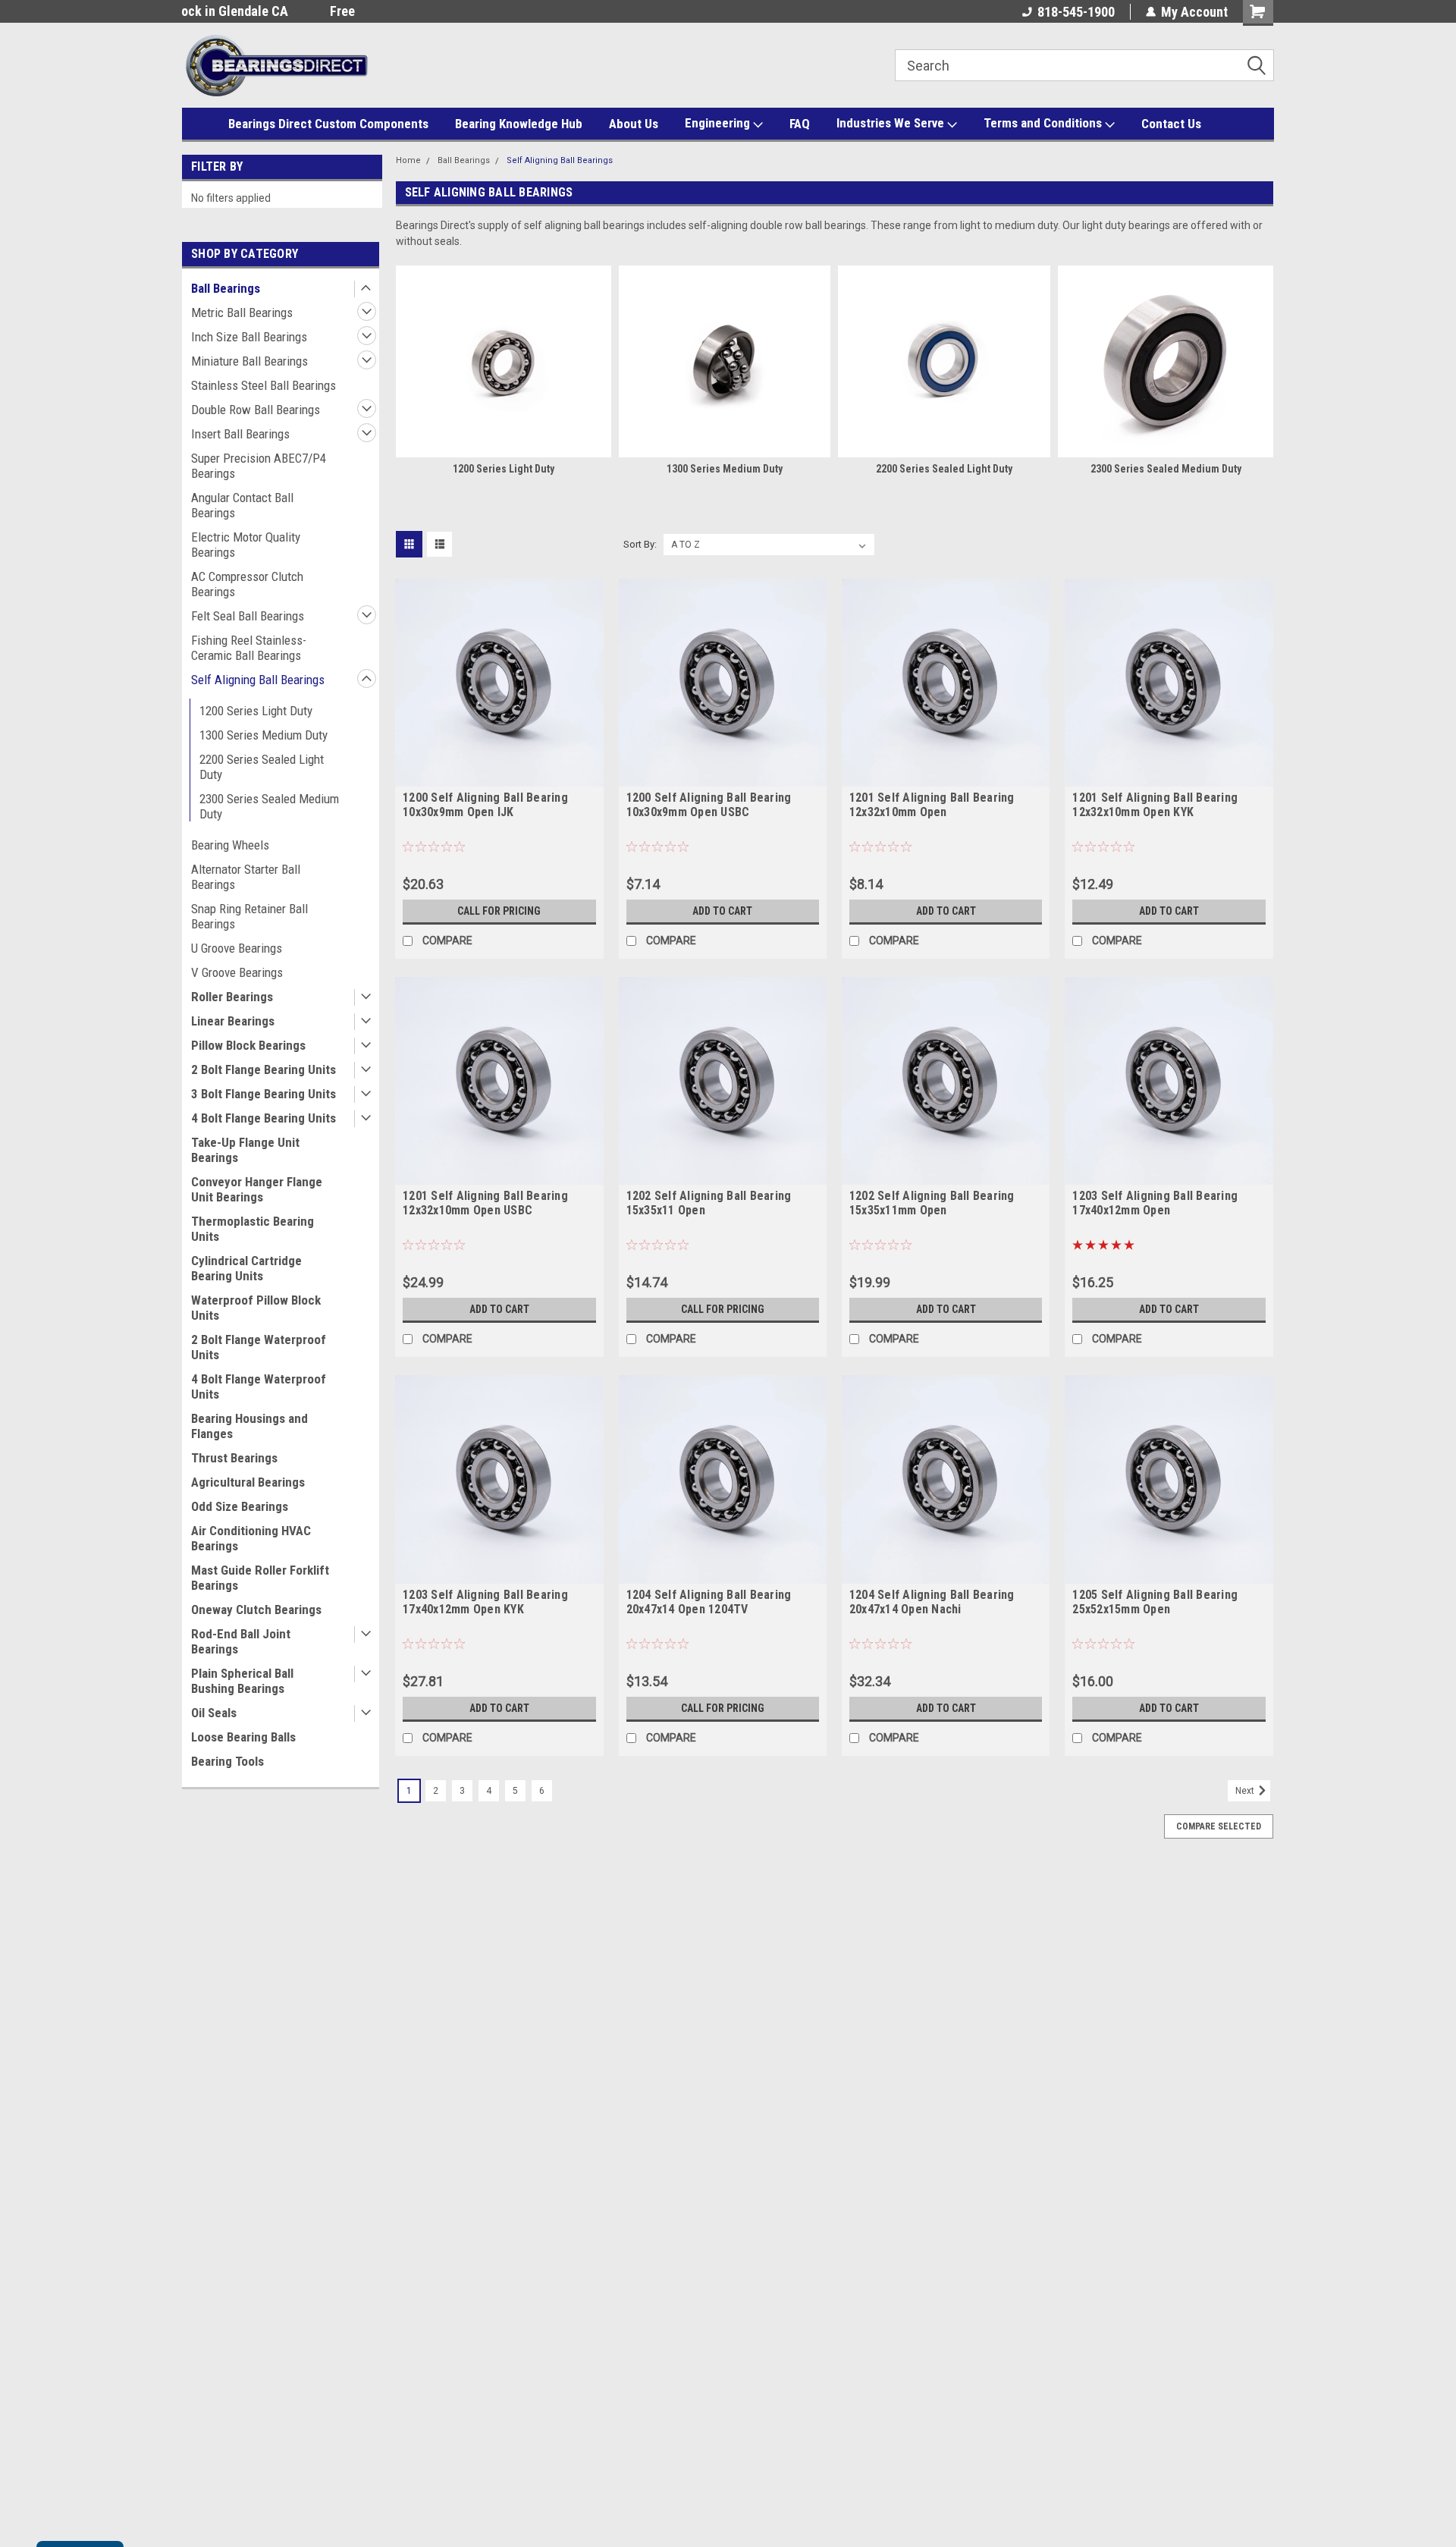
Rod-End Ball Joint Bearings (241, 1641)
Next (1246, 1791)
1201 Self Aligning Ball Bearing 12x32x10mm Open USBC (485, 1203)
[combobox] (1084, 65)
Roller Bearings (232, 997)
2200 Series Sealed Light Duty (262, 767)
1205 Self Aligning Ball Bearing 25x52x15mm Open (1155, 1602)
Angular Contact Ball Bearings (242, 505)
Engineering (719, 123)
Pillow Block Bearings (248, 1045)
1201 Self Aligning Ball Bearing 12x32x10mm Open (932, 805)
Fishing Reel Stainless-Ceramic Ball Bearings (249, 648)
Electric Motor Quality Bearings (246, 545)
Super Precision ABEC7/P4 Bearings (259, 466)
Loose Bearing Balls (243, 1737)
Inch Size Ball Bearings (249, 337)
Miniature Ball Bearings (249, 361)
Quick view (499, 775)
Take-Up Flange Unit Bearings (245, 1150)
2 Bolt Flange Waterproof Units (259, 1347)
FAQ (800, 124)
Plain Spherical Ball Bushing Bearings (242, 1681)
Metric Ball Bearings (242, 312)
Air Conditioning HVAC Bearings (251, 1538)
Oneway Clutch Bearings (256, 1610)
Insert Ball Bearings (240, 434)
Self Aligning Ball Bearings (258, 680)
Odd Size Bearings (240, 1506)
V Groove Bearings (237, 972)
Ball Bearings (226, 288)
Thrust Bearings (234, 1458)
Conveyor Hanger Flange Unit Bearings (257, 1189)
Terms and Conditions (1044, 123)
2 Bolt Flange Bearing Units (264, 1069)
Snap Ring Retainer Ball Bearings (249, 916)
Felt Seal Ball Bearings (248, 616)
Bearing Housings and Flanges (249, 1426)
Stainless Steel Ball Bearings (264, 385)
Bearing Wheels (230, 845)
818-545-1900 (1076, 12)
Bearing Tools (227, 1761)
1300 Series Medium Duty (264, 735)
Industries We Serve (892, 123)
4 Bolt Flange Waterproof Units (259, 1387)
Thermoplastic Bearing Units (253, 1229)
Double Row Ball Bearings (256, 410)
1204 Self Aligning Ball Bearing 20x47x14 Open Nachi (932, 1602)
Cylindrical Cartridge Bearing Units (246, 1268)
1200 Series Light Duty (256, 711)
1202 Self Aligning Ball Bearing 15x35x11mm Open (932, 1203)
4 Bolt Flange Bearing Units (264, 1118)
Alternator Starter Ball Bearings (246, 877)
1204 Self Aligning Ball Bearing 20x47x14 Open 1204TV (709, 1602)
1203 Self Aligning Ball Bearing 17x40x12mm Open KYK (485, 1602)
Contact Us (1171, 124)
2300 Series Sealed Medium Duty (269, 806)
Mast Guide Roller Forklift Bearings (260, 1578)
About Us (634, 124)
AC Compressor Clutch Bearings (247, 584)
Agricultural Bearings (248, 1482)
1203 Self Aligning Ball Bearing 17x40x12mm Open (1155, 1203)
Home (408, 160)
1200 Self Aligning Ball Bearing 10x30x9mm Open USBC (709, 805)
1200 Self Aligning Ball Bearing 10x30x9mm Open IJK (485, 805)
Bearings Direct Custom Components (328, 124)
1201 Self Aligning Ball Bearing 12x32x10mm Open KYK (1155, 805)
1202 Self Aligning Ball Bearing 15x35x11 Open (709, 1203)
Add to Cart (722, 911)
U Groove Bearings (237, 948)
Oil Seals (214, 1713)
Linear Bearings (233, 1021)
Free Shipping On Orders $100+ (269, 11)
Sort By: (640, 544)
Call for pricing (499, 911)
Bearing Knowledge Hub (519, 124)
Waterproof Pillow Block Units (256, 1308)
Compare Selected (1219, 1826)
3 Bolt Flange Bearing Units (264, 1094)
